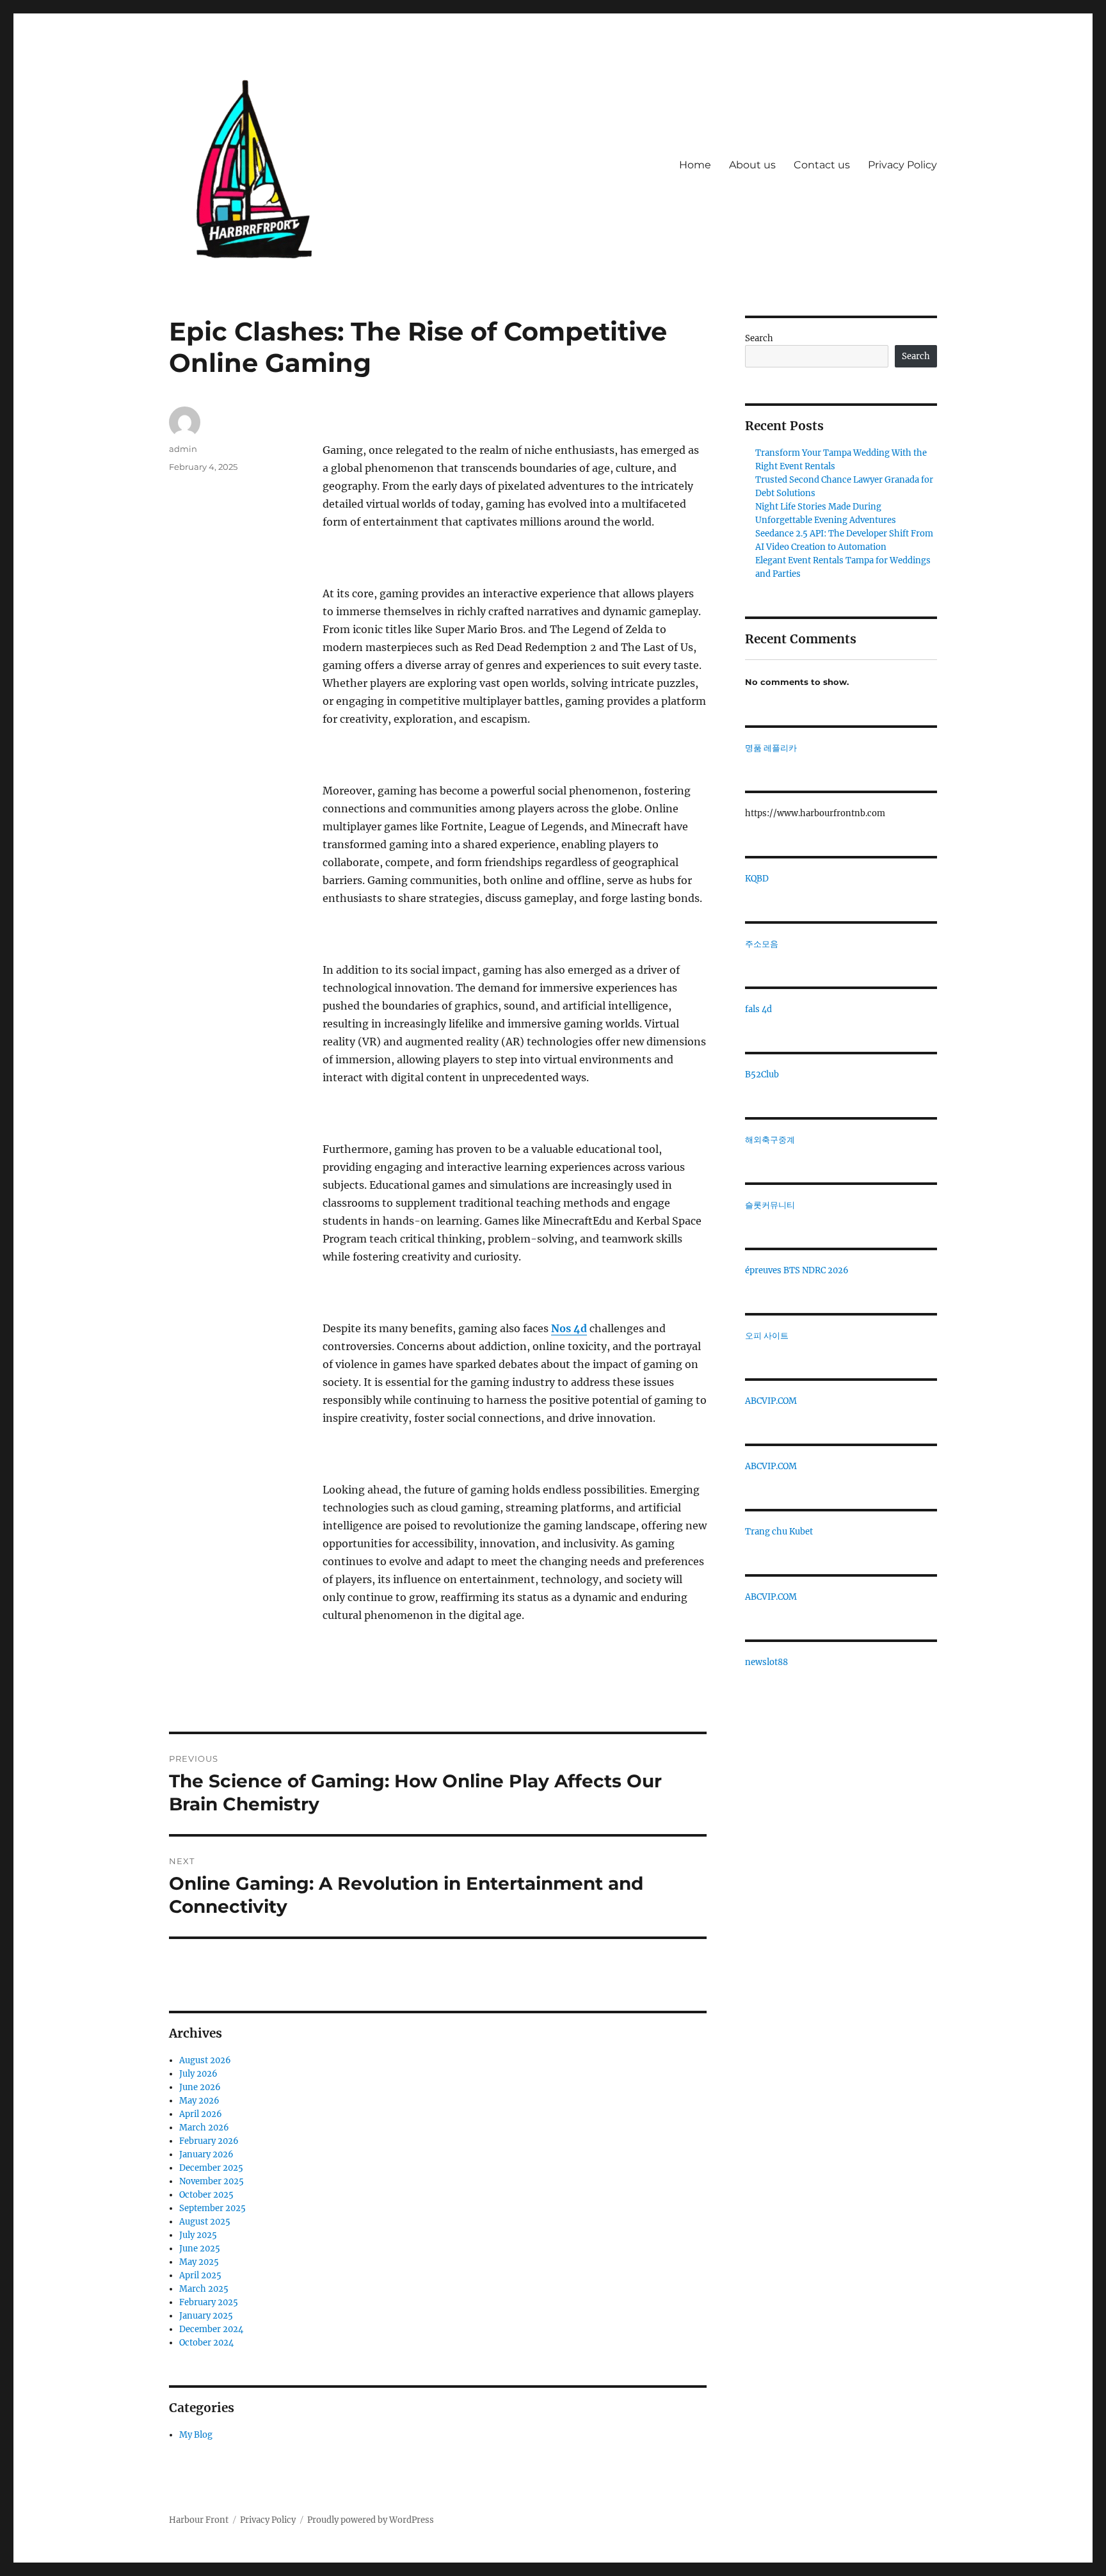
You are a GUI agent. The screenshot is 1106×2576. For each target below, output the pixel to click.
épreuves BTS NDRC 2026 (797, 1270)
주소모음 (762, 944)
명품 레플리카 (771, 748)
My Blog (196, 2435)
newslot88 (766, 1662)
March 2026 (204, 2128)
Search (759, 338)
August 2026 (205, 2060)
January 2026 (206, 2154)
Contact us (822, 165)
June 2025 (200, 2249)
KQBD (757, 879)
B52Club (762, 1075)
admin (183, 449)
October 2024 (206, 2343)
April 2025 (200, 2275)
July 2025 (198, 2235)
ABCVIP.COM (771, 1401)
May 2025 (199, 2262)
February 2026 (209, 2141)
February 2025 (209, 2302)
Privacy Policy (902, 165)
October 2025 (206, 2195)
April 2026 (201, 2114)
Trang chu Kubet (779, 1532)
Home (695, 165)
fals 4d (758, 1009)
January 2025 (206, 2316)
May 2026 (199, 2101)
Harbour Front (199, 2520)
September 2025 (212, 2208)
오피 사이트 (767, 1336)
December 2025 (211, 2168)
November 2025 (212, 2181)
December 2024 (211, 2329)
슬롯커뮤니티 (770, 1205)
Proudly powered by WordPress (371, 2520)
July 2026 (198, 2074)
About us (752, 165)
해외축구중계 (770, 1140)
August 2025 (205, 2222)
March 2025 (204, 2289)
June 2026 (200, 2087)
